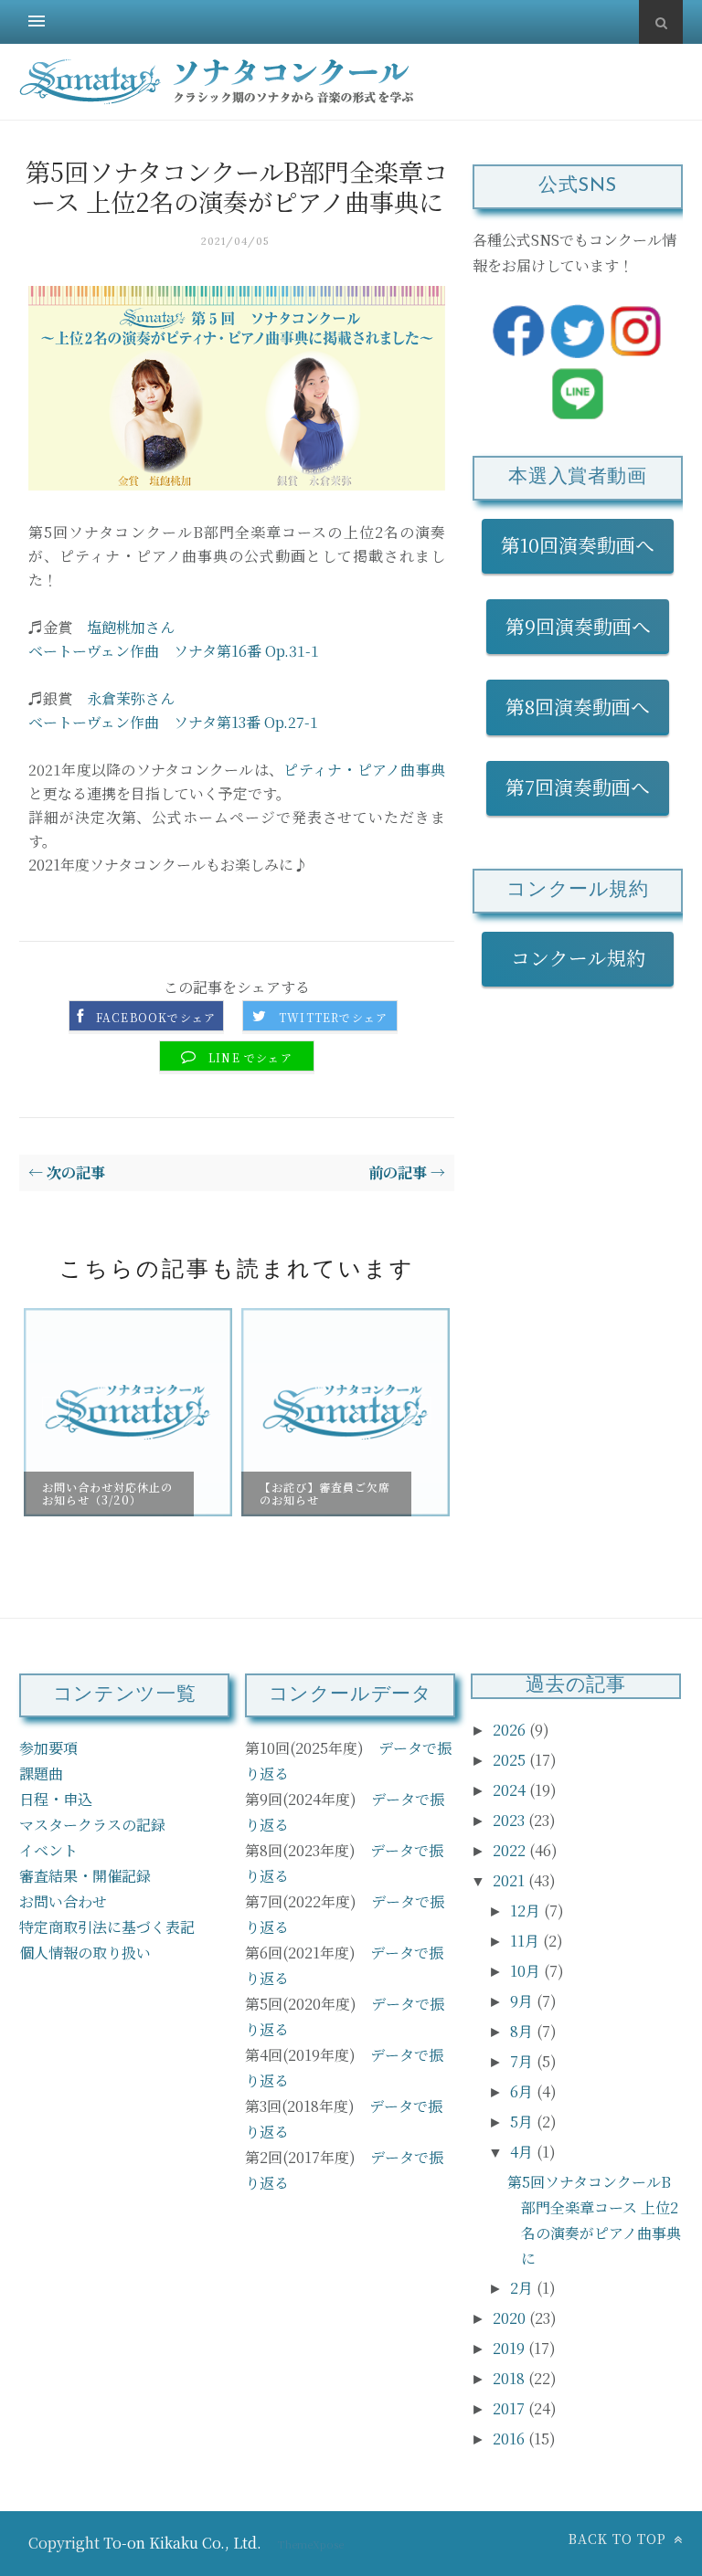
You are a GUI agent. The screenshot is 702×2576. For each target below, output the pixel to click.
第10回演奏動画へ (578, 544)
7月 (523, 2061)
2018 (511, 2378)
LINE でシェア (250, 1058)
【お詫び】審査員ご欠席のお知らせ (107, 1493)
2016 (511, 2439)
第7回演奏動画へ (578, 787)
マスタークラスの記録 (92, 1825)
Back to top (620, 2539)
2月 (523, 2288)
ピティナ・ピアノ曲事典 (364, 770)
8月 (523, 2031)
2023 (511, 1820)
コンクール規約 (588, 957)
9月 (523, 2001)
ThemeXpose (311, 2544)
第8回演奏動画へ (578, 706)
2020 (511, 2318)
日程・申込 (56, 1799)
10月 (527, 1971)
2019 (511, 2348)
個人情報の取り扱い (85, 1953)
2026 (511, 1730)
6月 (523, 2091)
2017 (511, 2408)
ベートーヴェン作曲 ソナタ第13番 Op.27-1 (173, 722)
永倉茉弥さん (131, 698)
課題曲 (41, 1774)
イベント (48, 1850)
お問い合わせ (63, 1901)
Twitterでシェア (333, 1018)
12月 (527, 1911)
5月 (523, 2122)
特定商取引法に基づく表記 (107, 1927)
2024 (511, 1790)
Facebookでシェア (156, 1018)
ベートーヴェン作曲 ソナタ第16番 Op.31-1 (174, 651)
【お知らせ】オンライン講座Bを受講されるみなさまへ (325, 1357)
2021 (511, 1880)
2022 (511, 1850)
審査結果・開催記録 (85, 1876)
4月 (523, 2152)
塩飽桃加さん (131, 627)
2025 (511, 1760)
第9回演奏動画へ (578, 626)
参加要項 (48, 1748)
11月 (526, 1941)
